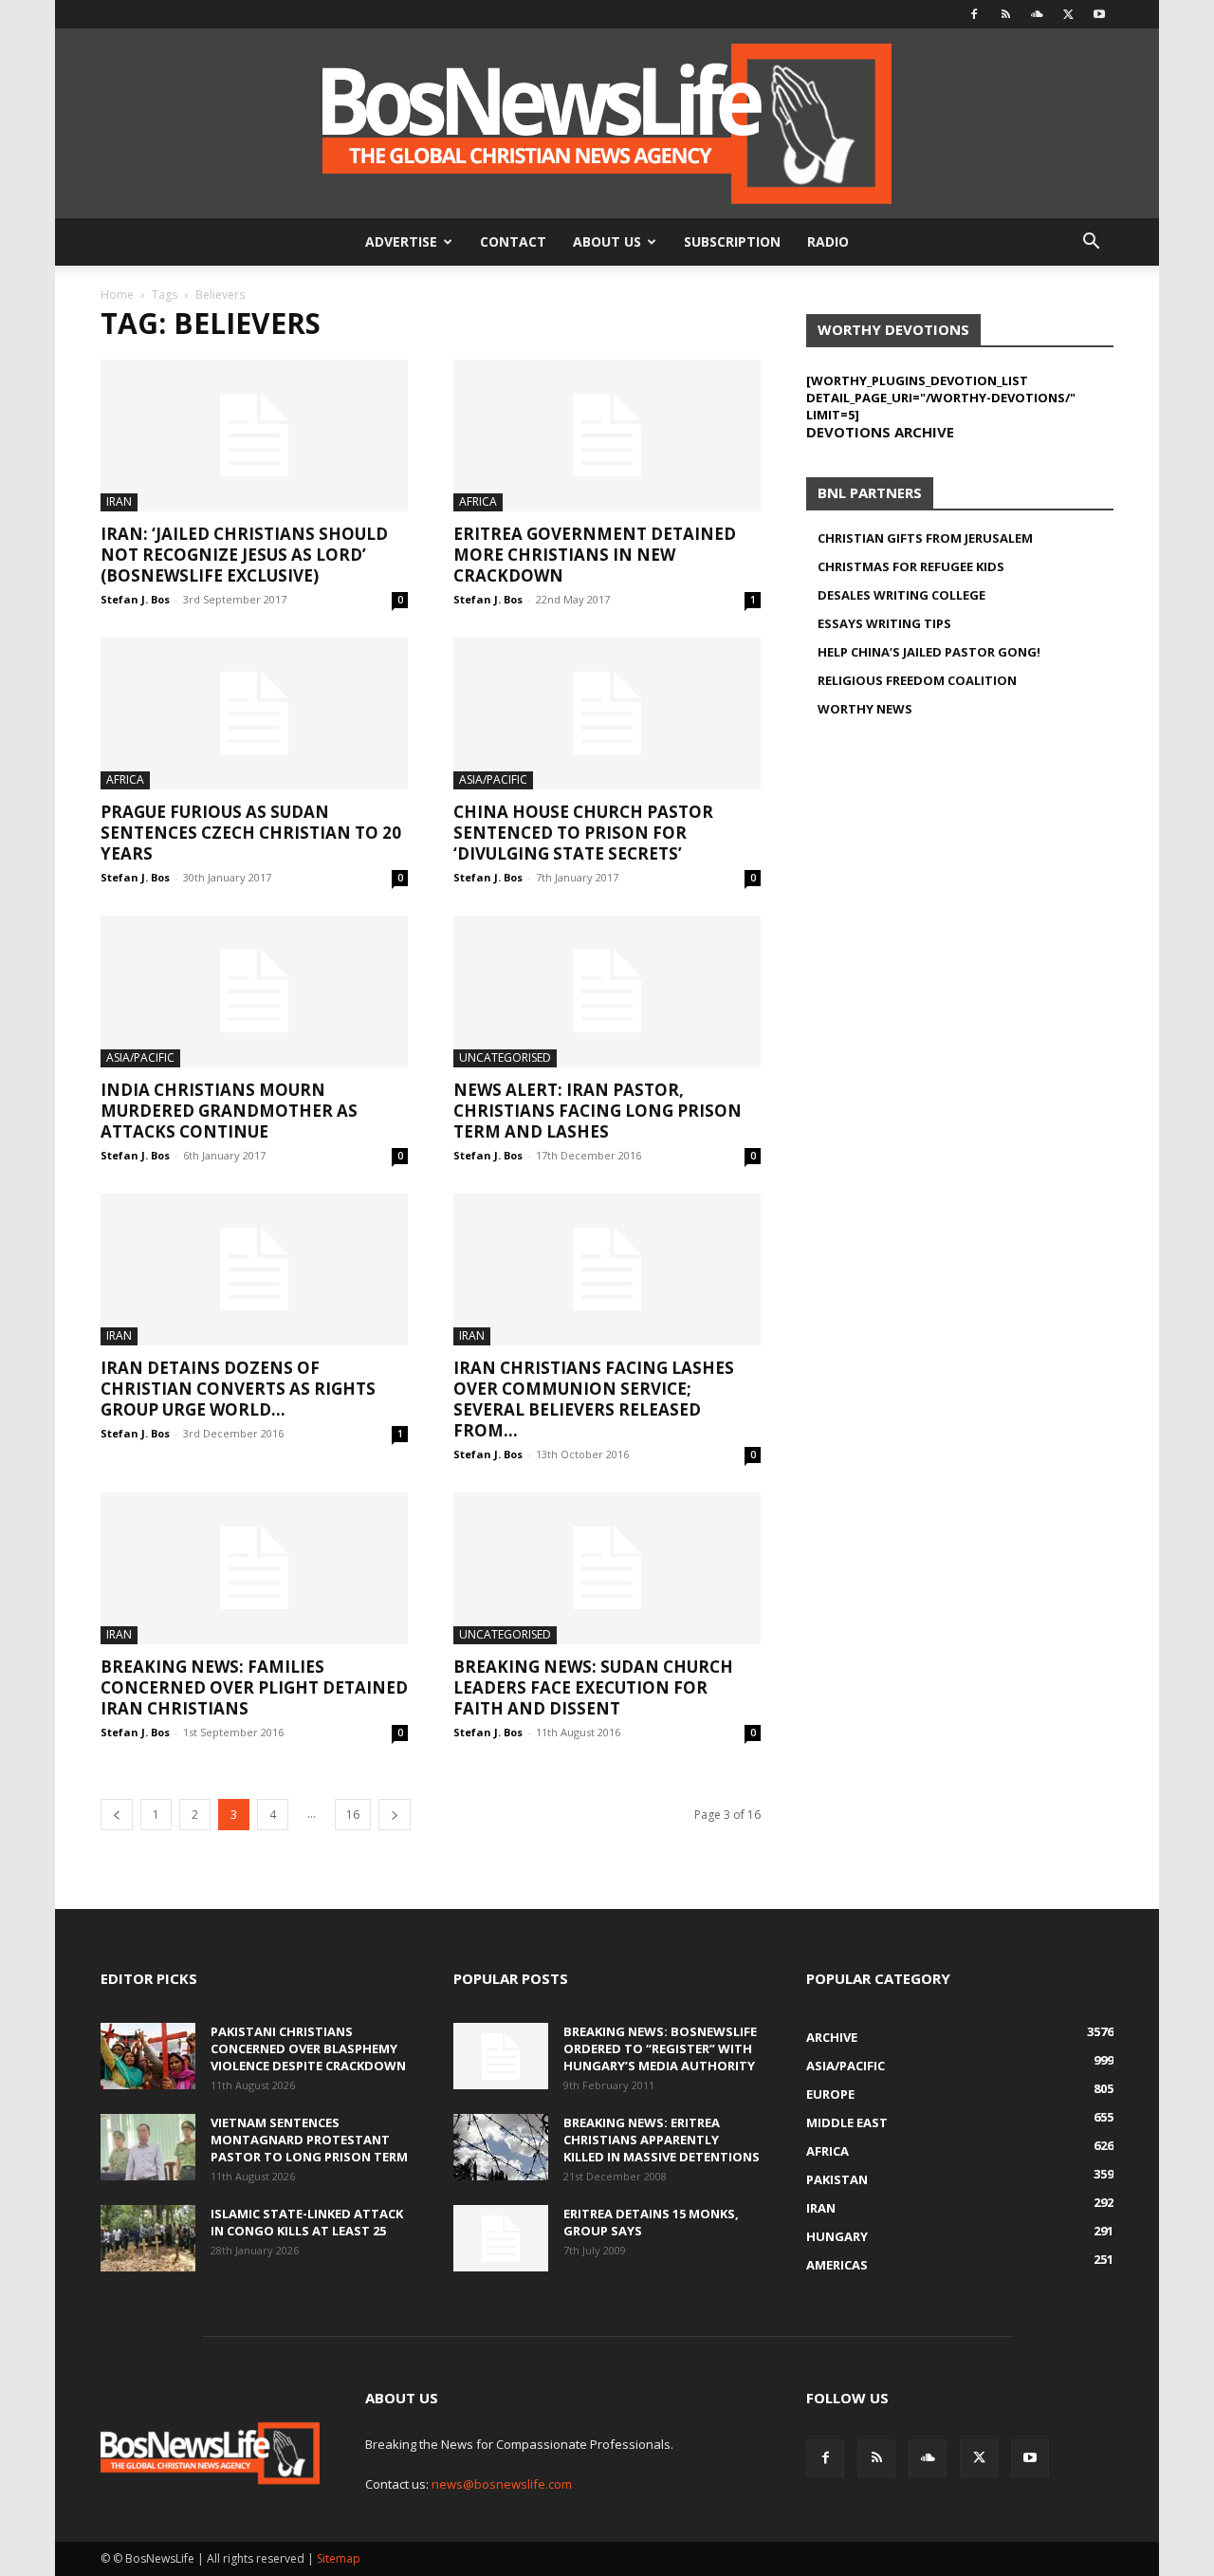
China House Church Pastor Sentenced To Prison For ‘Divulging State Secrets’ (583, 833)
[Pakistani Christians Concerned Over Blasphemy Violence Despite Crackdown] (148, 2056)
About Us (607, 241)
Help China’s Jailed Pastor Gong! (929, 652)
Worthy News (865, 709)
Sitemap (339, 2558)
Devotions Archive (880, 432)
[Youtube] (1099, 14)
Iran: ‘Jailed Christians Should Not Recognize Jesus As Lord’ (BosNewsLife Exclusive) (244, 555)
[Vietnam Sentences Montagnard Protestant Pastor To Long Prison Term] (148, 2147)
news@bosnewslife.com (502, 2484)
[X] (1068, 14)
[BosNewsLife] (607, 123)
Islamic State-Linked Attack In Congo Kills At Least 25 (307, 2222)
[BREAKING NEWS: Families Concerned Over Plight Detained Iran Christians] (254, 1568)
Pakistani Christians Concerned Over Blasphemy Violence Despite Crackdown (308, 2048)
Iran (119, 501)
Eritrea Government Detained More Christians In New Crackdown (595, 555)
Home (117, 295)
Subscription (732, 241)
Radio (828, 241)
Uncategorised (505, 1057)
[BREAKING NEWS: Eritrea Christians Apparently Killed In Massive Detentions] (501, 2147)
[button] (1091, 243)
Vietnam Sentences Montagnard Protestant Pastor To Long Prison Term (309, 2140)
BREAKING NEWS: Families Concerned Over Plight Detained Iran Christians (254, 1687)
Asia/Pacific (493, 779)
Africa (478, 501)
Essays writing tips (884, 623)
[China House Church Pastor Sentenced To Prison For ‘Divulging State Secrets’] (607, 713)
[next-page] (395, 1815)
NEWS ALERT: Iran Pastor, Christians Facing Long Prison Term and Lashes (598, 1111)
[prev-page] (117, 1815)
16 (353, 1815)
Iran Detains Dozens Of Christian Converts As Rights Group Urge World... (238, 1389)
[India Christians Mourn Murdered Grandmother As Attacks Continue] (254, 991)
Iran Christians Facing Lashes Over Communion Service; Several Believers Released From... (594, 1399)
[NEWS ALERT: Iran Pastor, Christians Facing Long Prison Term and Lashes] (607, 991)
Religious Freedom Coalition (917, 680)
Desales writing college (901, 595)
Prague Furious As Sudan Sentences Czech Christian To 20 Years (251, 833)
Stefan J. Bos (135, 599)
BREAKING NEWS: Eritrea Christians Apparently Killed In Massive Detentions (662, 2140)
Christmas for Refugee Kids (911, 566)
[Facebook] (974, 14)
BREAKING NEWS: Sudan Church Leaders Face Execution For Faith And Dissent (593, 1687)
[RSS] (1005, 14)
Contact (513, 241)
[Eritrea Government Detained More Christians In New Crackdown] (607, 436)
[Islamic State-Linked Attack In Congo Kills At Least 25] (148, 2238)
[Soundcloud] (1037, 14)
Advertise (401, 241)
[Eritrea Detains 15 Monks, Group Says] (501, 2238)
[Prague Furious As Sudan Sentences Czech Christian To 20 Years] (254, 713)
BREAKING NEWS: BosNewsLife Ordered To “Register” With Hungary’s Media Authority (660, 2048)
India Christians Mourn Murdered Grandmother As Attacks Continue (229, 1111)
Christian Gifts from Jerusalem (925, 538)
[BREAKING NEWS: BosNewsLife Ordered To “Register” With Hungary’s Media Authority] (501, 2056)
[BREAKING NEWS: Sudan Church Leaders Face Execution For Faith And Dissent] (607, 1568)
